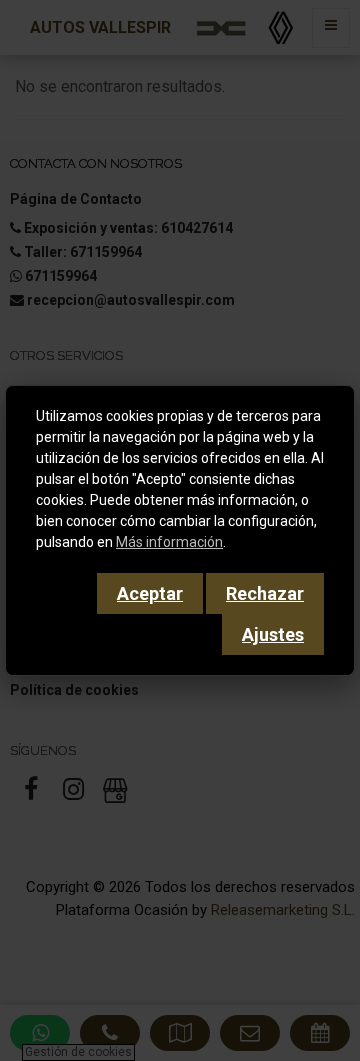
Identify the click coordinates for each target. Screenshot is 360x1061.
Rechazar (265, 593)
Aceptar (150, 593)
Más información (169, 542)
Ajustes (273, 634)
